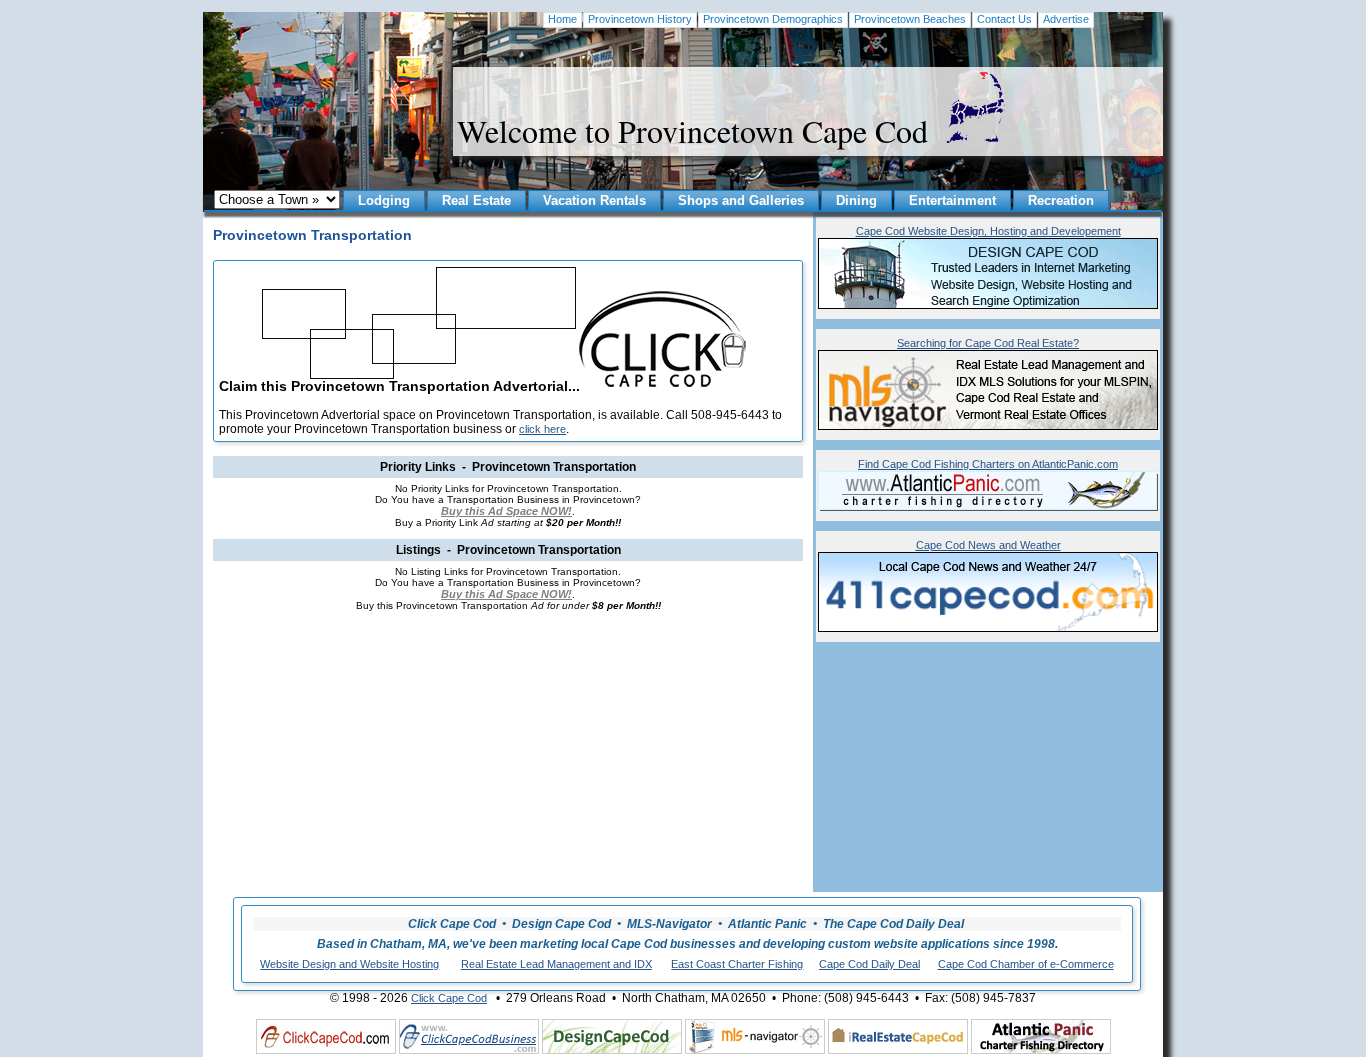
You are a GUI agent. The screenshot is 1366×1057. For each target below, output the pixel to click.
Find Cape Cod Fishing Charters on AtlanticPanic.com (988, 464)
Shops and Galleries (741, 200)
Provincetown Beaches (910, 19)
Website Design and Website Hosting (349, 964)
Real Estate (476, 200)
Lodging (384, 200)
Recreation (1061, 200)
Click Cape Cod (449, 998)
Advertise (1066, 19)
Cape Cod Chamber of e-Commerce (1026, 964)
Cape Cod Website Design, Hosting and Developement (988, 231)
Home (562, 19)
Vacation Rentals (594, 200)
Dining (856, 200)
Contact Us (1004, 19)
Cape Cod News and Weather (988, 545)
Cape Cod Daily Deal (869, 964)
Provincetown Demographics (773, 19)
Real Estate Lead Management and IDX (556, 964)
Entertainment (952, 200)
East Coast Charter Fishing (737, 964)
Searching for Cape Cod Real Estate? (988, 343)
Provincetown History (640, 19)
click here (542, 429)
